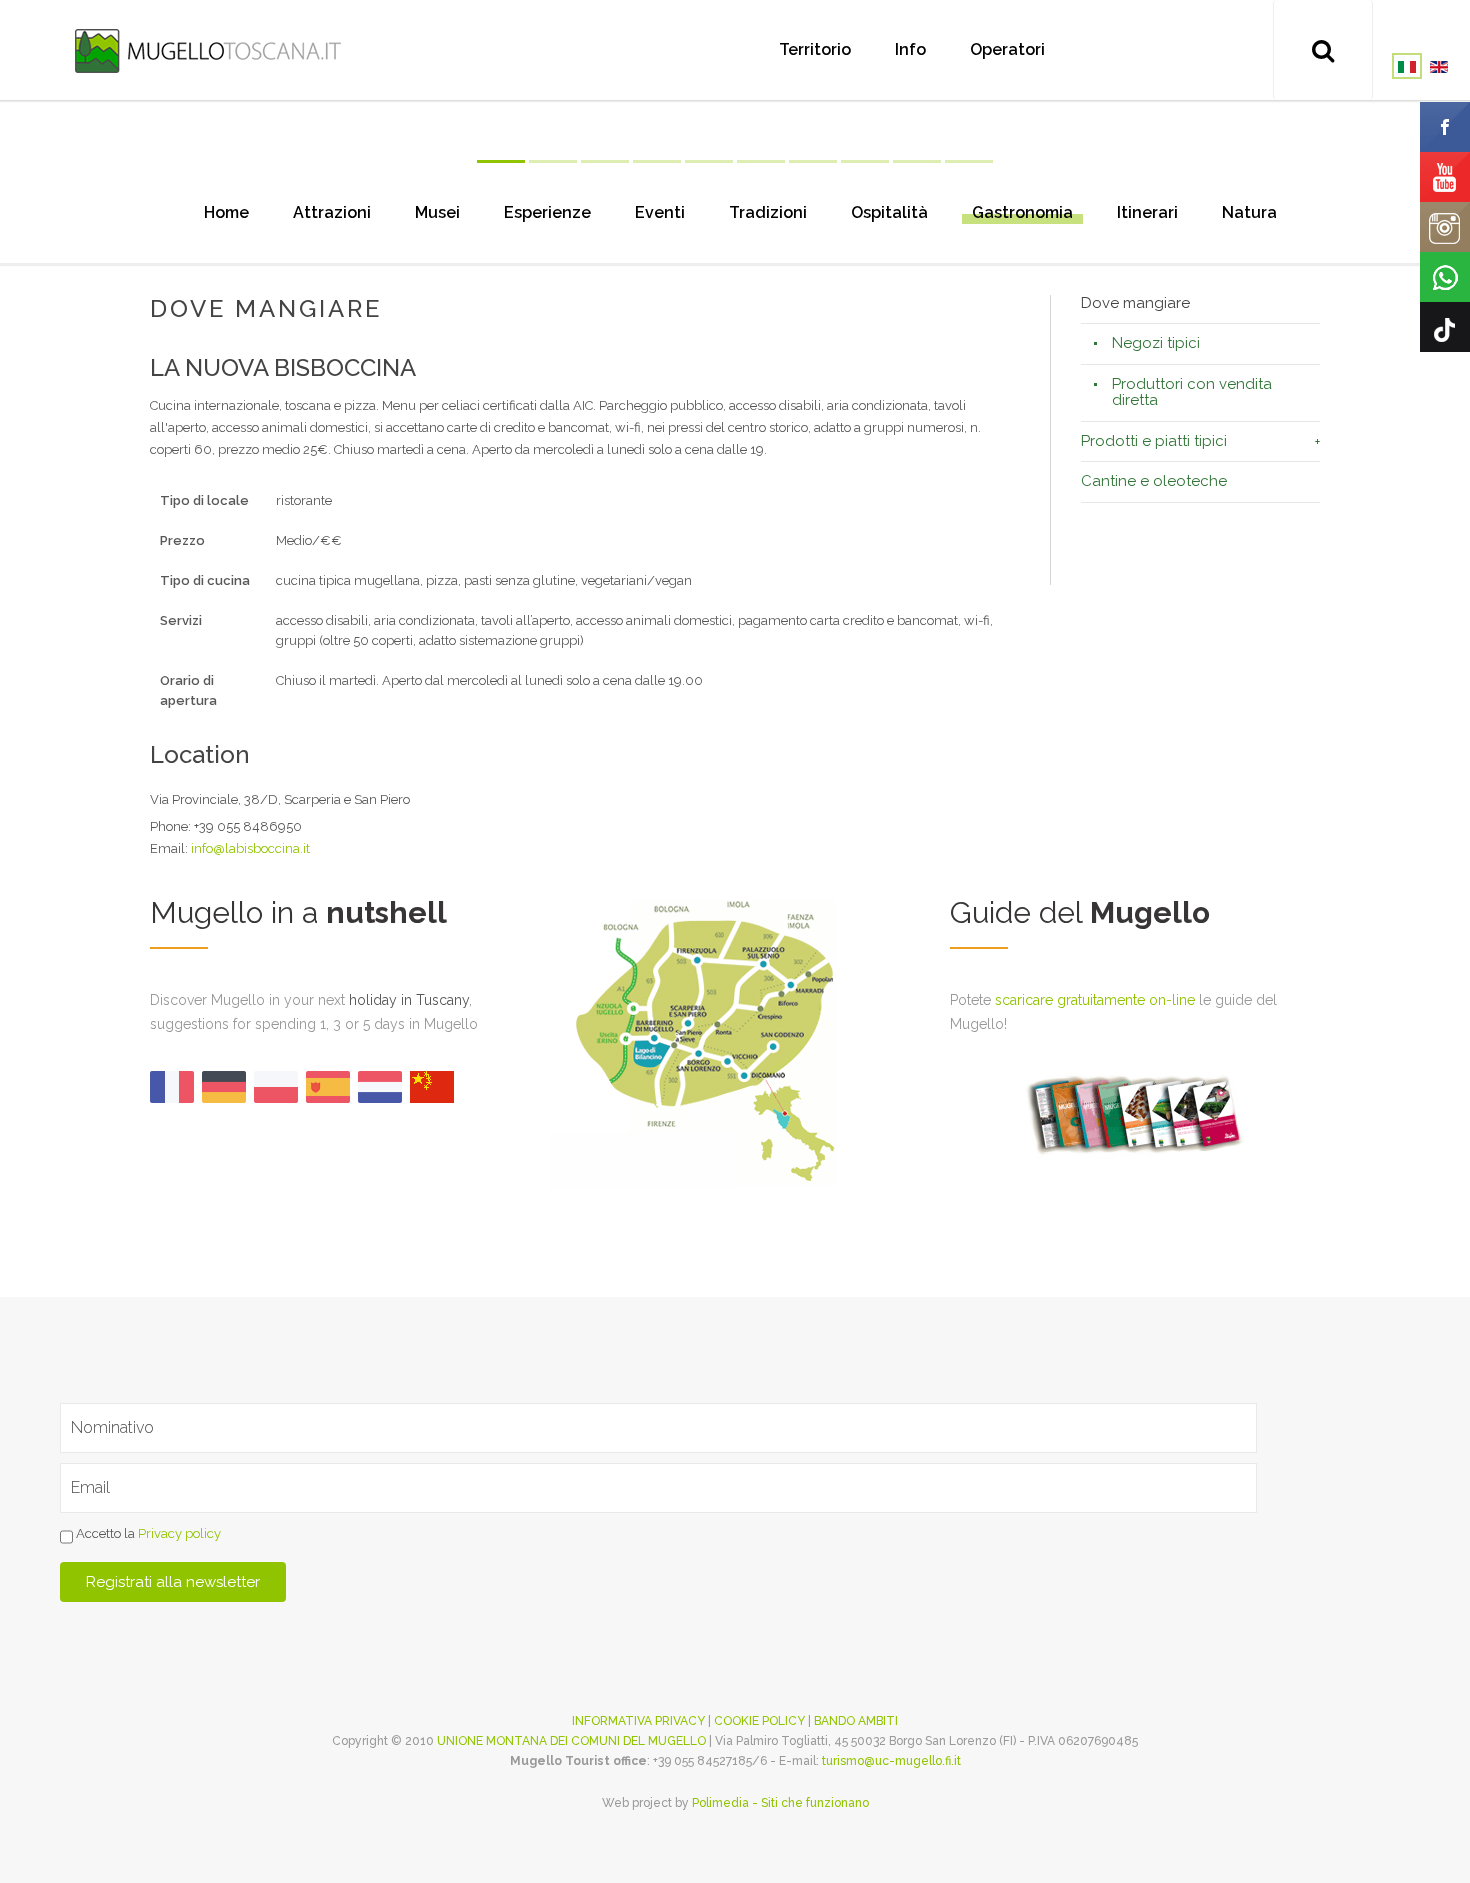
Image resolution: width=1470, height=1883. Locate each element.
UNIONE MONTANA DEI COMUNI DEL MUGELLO (571, 1741)
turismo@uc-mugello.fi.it (891, 1761)
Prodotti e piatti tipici (1154, 441)
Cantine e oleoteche (1154, 481)
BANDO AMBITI (856, 1721)
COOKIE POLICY (759, 1721)
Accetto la (147, 1534)
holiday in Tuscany (409, 1000)
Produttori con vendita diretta (1192, 392)
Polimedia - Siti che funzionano (780, 1803)
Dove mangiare (1135, 303)
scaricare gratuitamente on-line (1095, 1000)
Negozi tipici (1156, 343)
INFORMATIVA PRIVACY (638, 1721)
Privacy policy (179, 1534)
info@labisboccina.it (250, 848)
